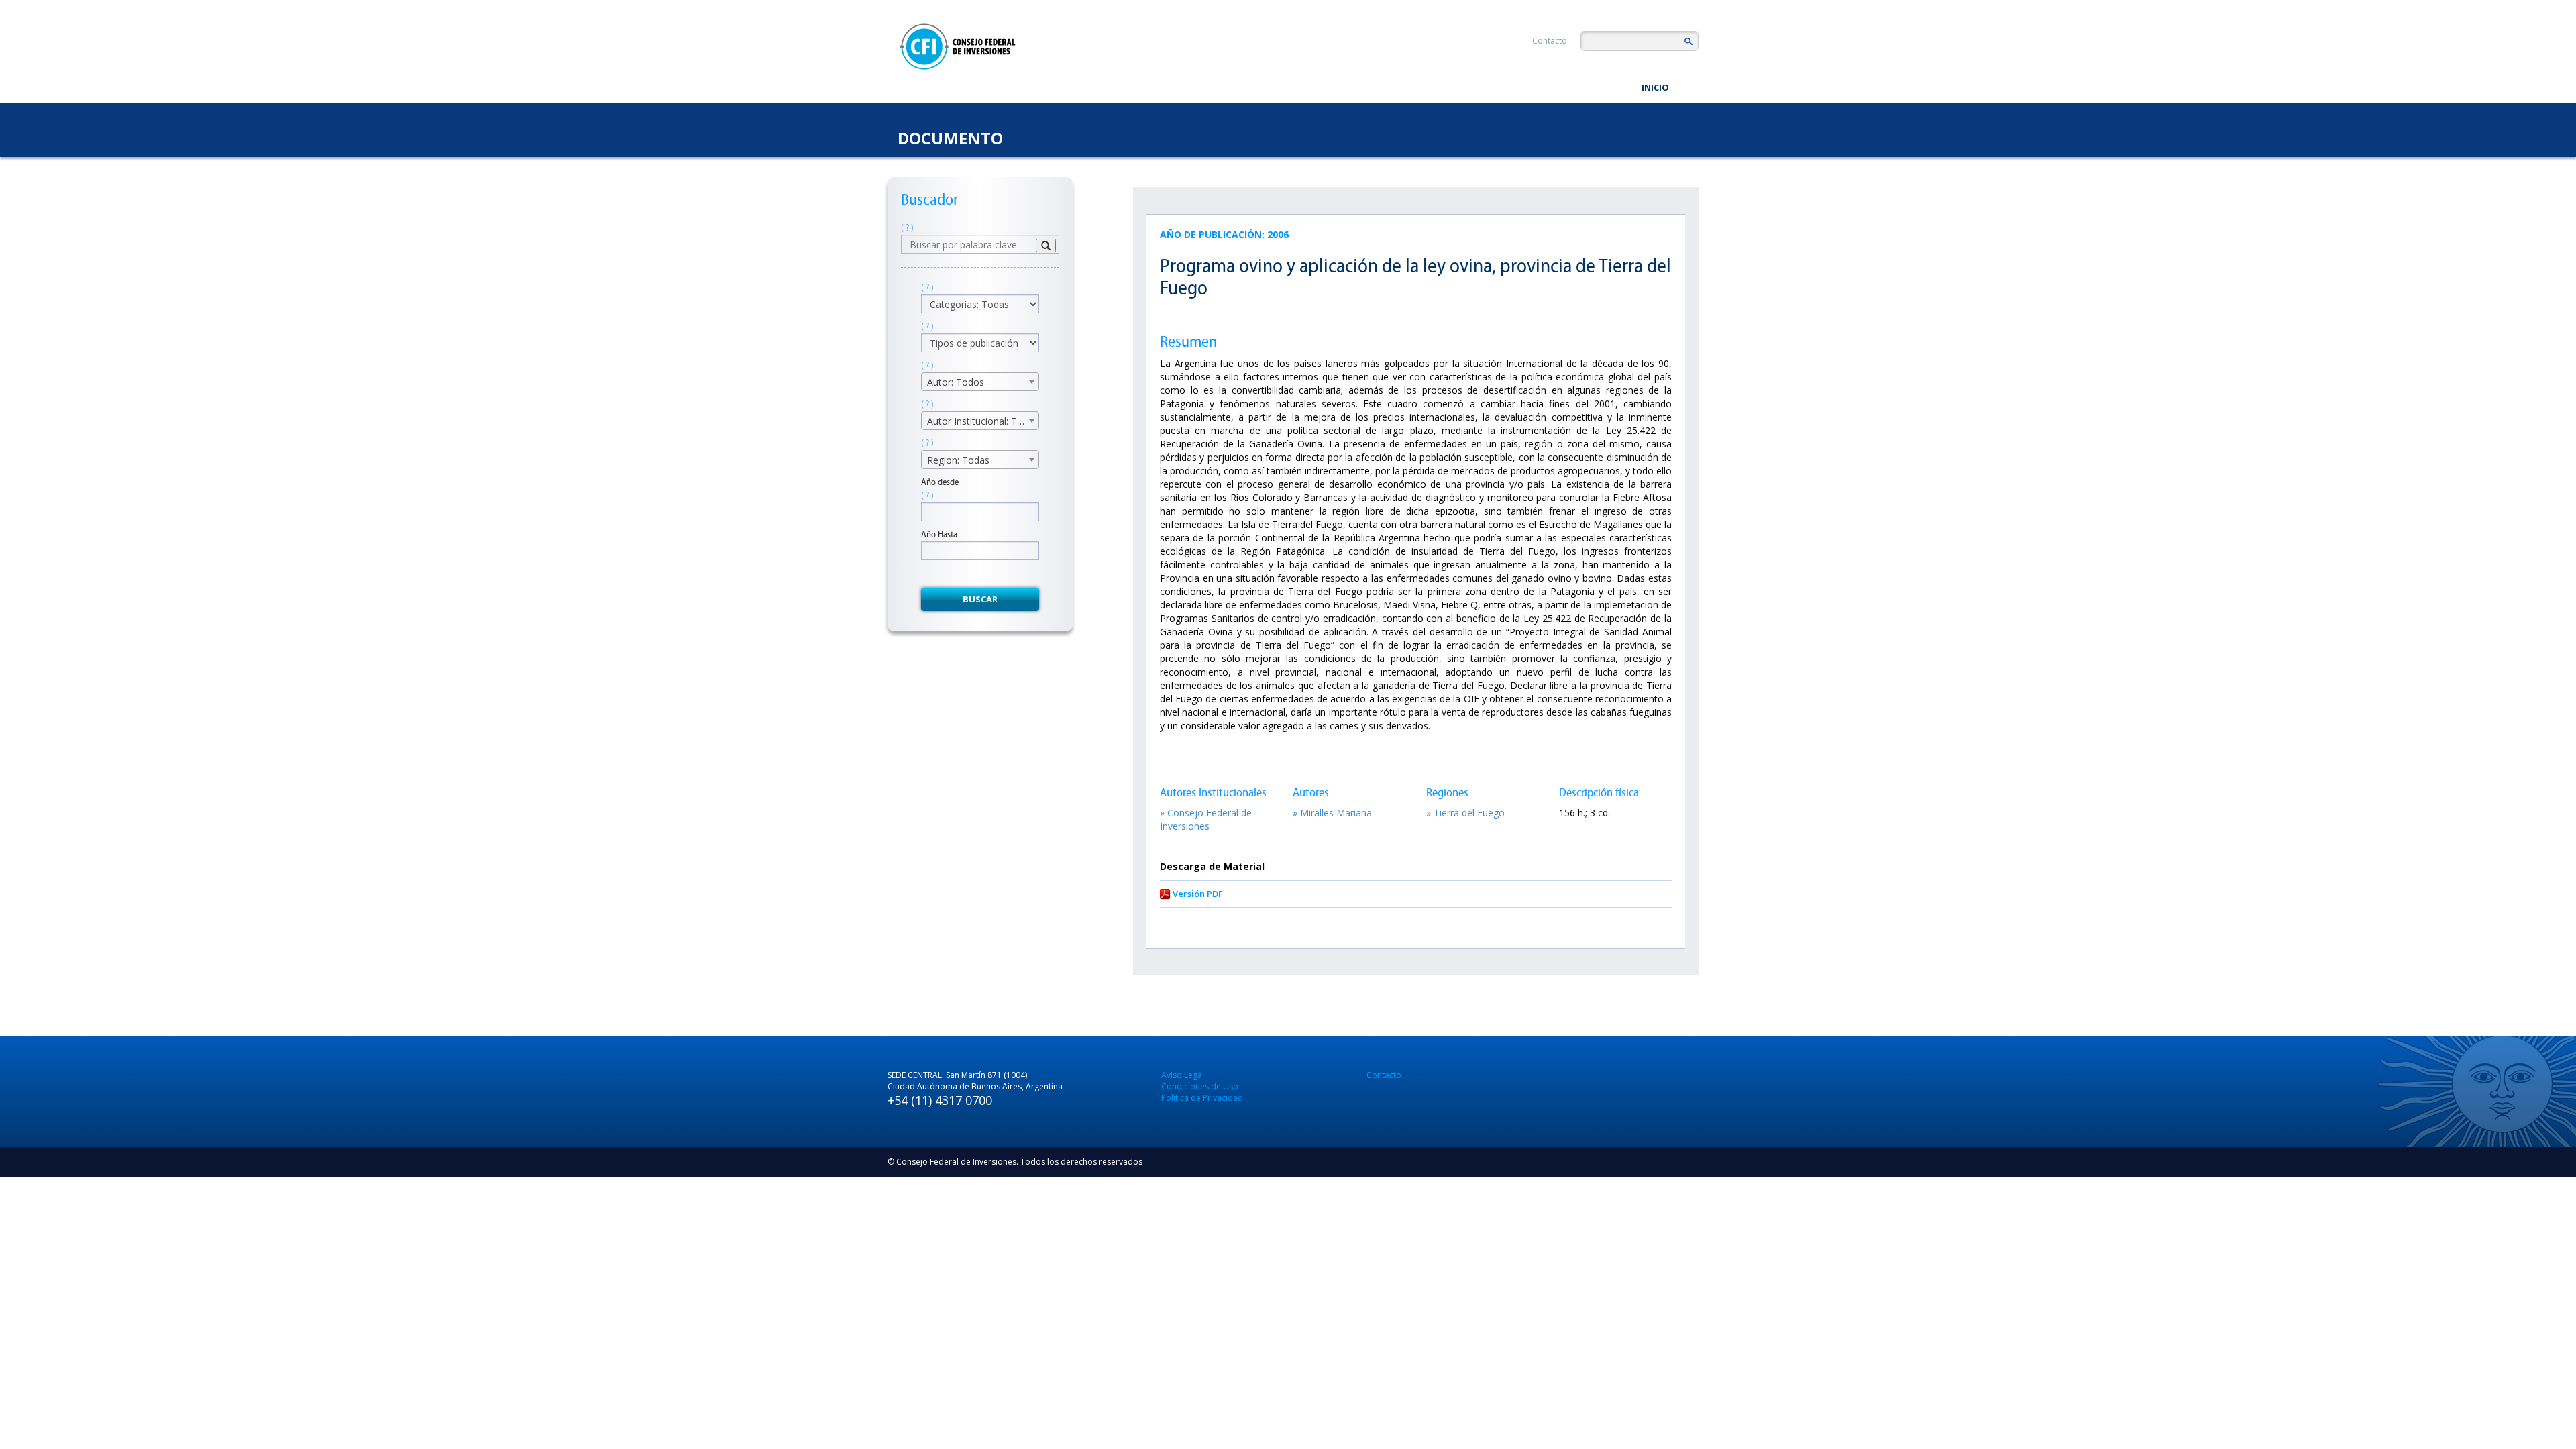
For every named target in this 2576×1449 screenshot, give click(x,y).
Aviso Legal (1183, 1075)
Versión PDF (1198, 894)
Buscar (980, 599)
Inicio (1655, 87)
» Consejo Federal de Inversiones (1206, 819)
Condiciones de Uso (1200, 1086)
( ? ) (907, 228)
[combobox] (980, 382)
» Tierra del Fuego (1465, 813)
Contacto (1550, 41)
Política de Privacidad (1202, 1098)
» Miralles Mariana (1332, 813)
